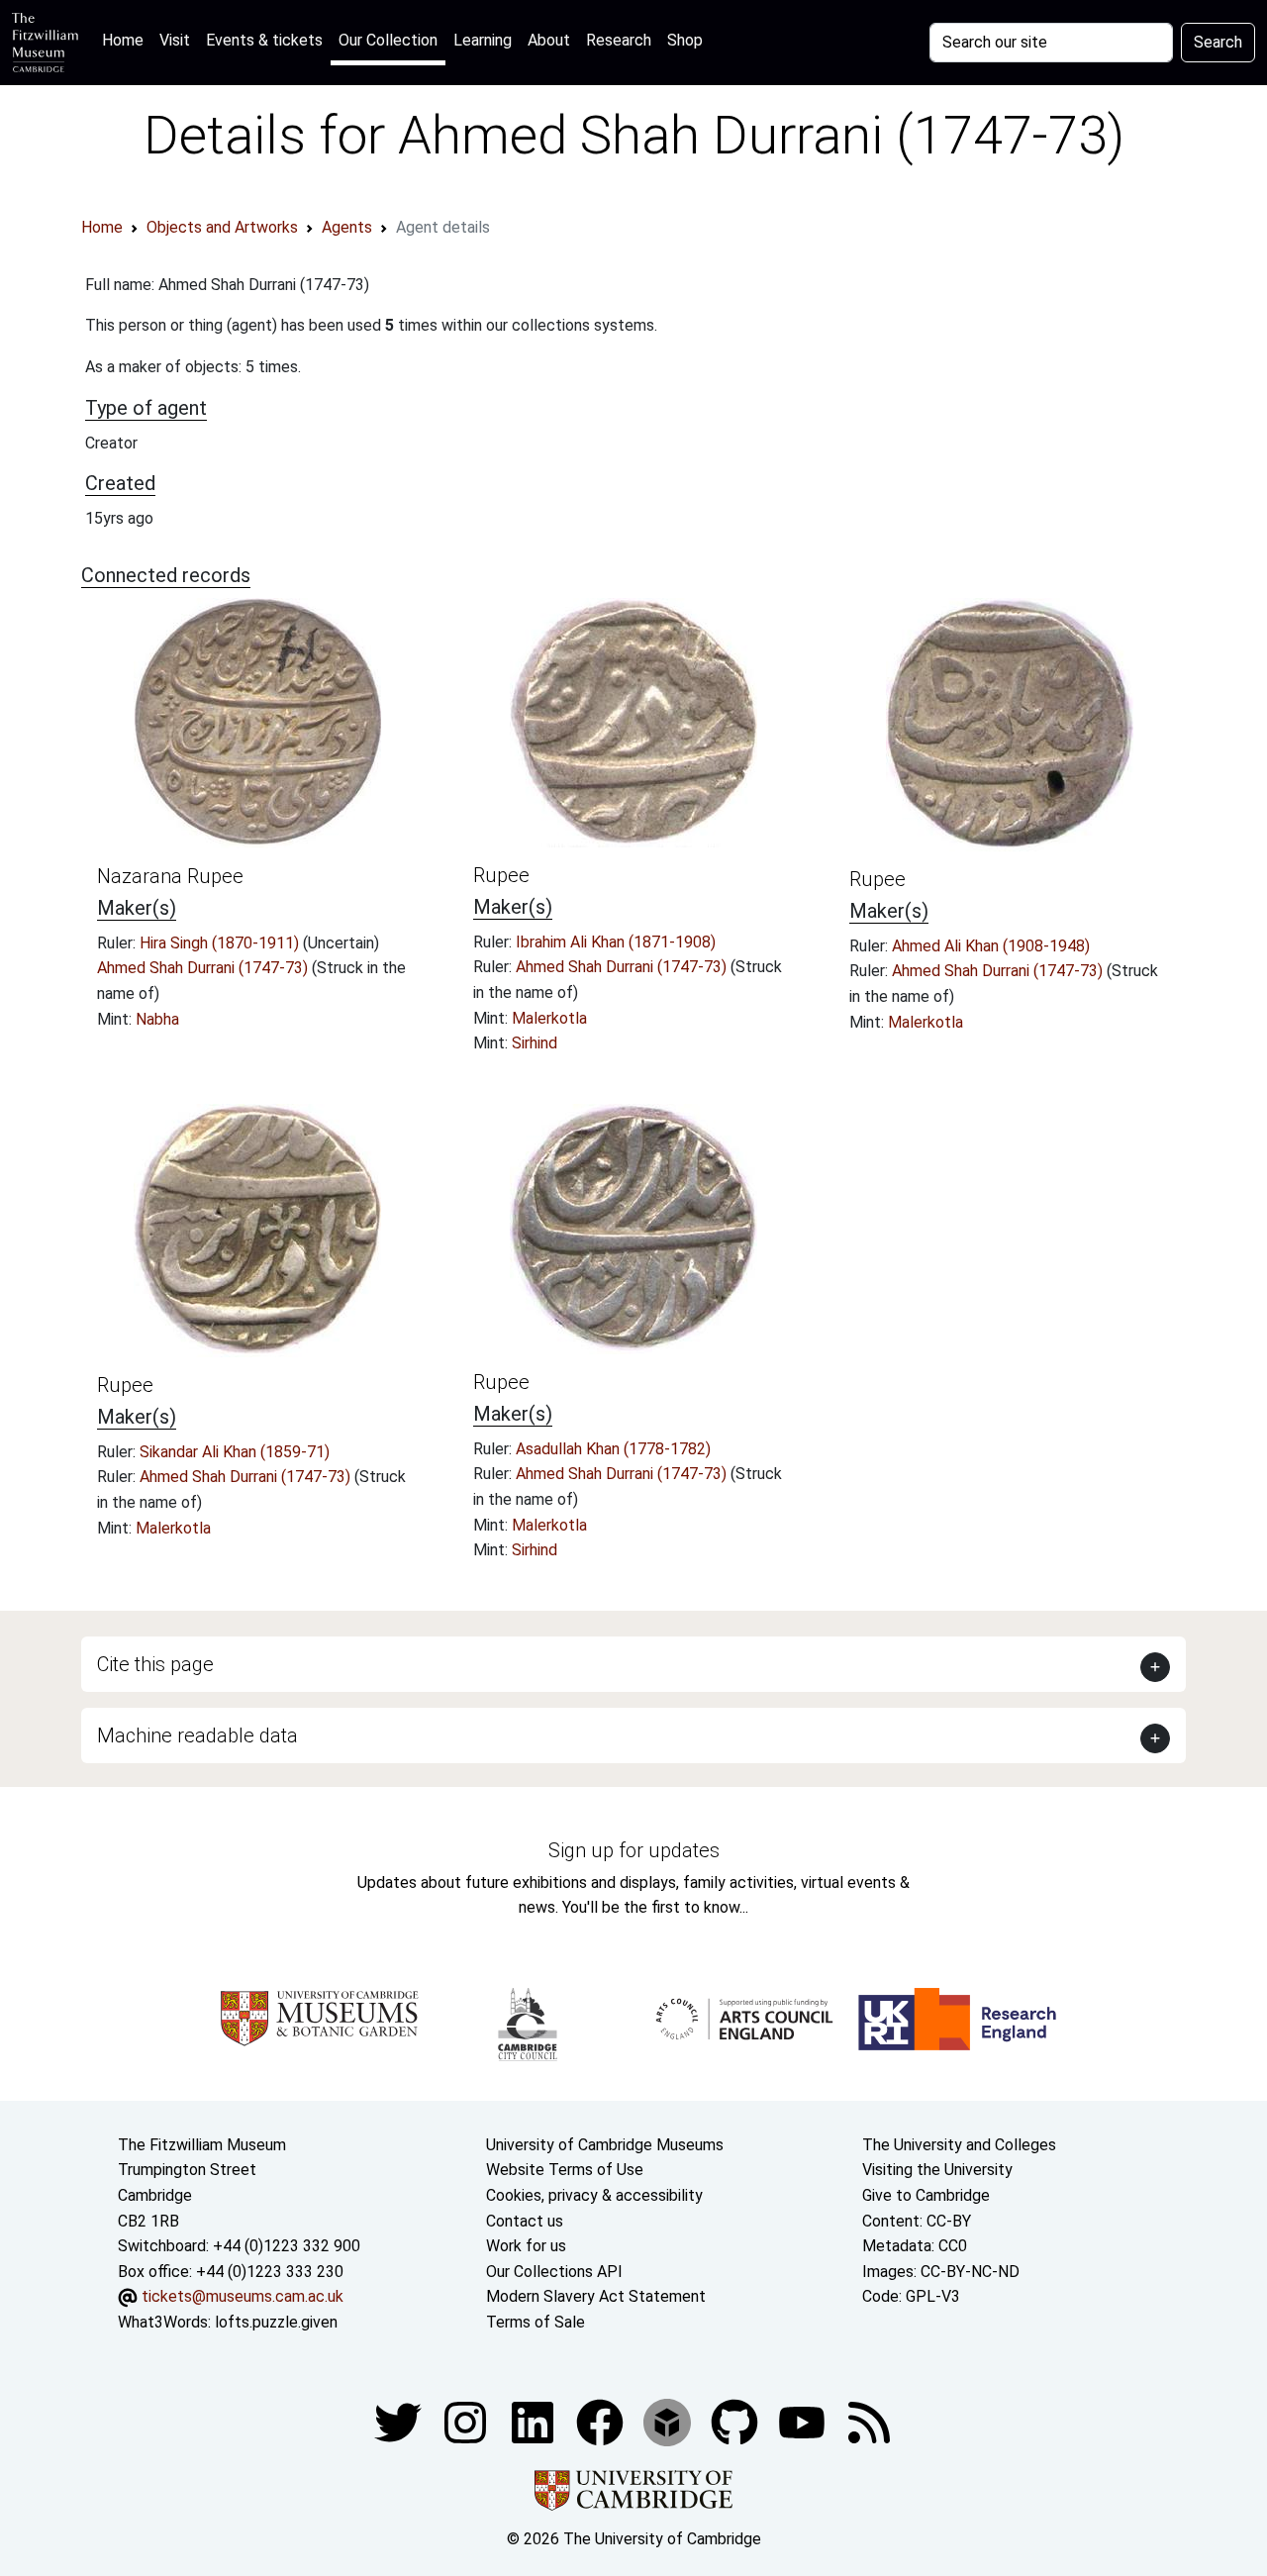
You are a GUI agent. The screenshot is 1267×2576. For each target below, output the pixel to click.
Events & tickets (264, 40)
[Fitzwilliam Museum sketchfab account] (669, 2421)
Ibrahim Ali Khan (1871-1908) (616, 942)
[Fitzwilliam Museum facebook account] (535, 2421)
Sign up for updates (634, 1850)
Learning (483, 40)
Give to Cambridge (926, 2195)
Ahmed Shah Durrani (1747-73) (204, 968)
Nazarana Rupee (170, 876)
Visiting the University (937, 2170)
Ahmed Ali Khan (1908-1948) (991, 946)
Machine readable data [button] (197, 1735)
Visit (175, 40)
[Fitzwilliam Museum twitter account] (400, 2421)
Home (127, 40)
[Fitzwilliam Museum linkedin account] (602, 2421)
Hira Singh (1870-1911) (221, 943)
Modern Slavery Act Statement (596, 2296)
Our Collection (388, 40)
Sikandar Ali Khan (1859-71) (235, 1452)
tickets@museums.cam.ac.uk (243, 2296)
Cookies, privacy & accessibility (594, 2195)
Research (619, 40)
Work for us (526, 2246)
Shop (685, 40)
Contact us (525, 2221)
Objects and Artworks (222, 227)
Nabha (157, 1019)
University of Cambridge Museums (605, 2145)
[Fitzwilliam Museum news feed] (869, 2421)
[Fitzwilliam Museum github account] (736, 2421)
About (549, 40)
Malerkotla (549, 1018)
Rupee (501, 875)
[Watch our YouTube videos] (804, 2421)
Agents (347, 227)
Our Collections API (554, 2272)
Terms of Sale (536, 2322)
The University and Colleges (959, 2145)
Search (1218, 42)
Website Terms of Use (565, 2170)
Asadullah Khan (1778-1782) (613, 1449)
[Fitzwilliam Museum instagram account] (467, 2421)
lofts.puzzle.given (276, 2322)
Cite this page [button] (155, 1664)
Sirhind (535, 1043)
